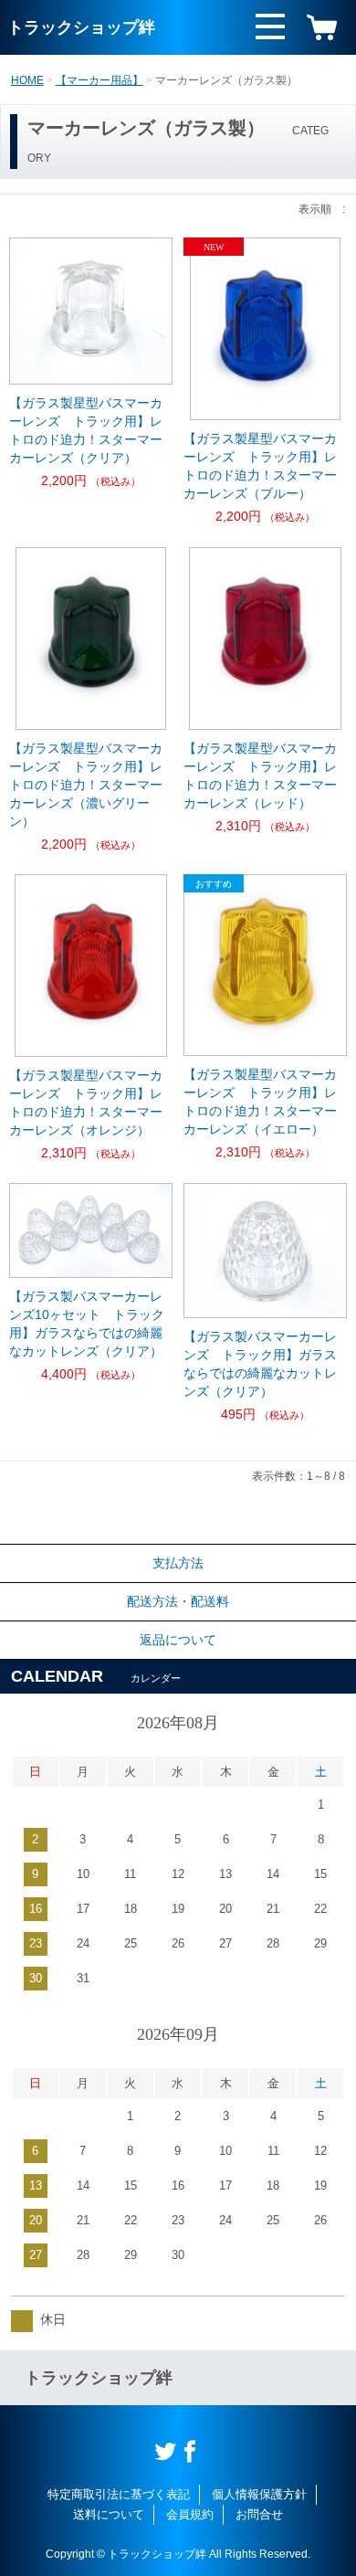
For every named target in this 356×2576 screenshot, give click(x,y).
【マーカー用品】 (99, 80)
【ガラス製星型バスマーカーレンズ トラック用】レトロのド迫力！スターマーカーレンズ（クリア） (86, 430)
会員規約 (190, 2514)
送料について (109, 2514)
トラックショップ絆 (81, 27)
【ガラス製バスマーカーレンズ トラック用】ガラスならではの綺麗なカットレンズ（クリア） (260, 1364)
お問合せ (259, 2514)
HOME (27, 80)
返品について (178, 1640)
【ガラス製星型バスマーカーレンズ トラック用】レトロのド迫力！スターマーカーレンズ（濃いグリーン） (86, 785)
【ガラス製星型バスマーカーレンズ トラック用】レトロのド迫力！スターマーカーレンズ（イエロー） (260, 1102)
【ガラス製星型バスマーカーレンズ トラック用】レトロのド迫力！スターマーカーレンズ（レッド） (260, 776)
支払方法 (178, 1563)
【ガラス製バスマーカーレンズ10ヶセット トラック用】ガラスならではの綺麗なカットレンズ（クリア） (87, 1324)
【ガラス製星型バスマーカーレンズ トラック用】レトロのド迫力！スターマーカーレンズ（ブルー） (260, 466)
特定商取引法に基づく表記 (119, 2494)
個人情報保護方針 (259, 2494)
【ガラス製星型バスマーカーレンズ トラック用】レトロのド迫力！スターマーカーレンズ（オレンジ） (86, 1103)
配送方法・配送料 (178, 1601)
